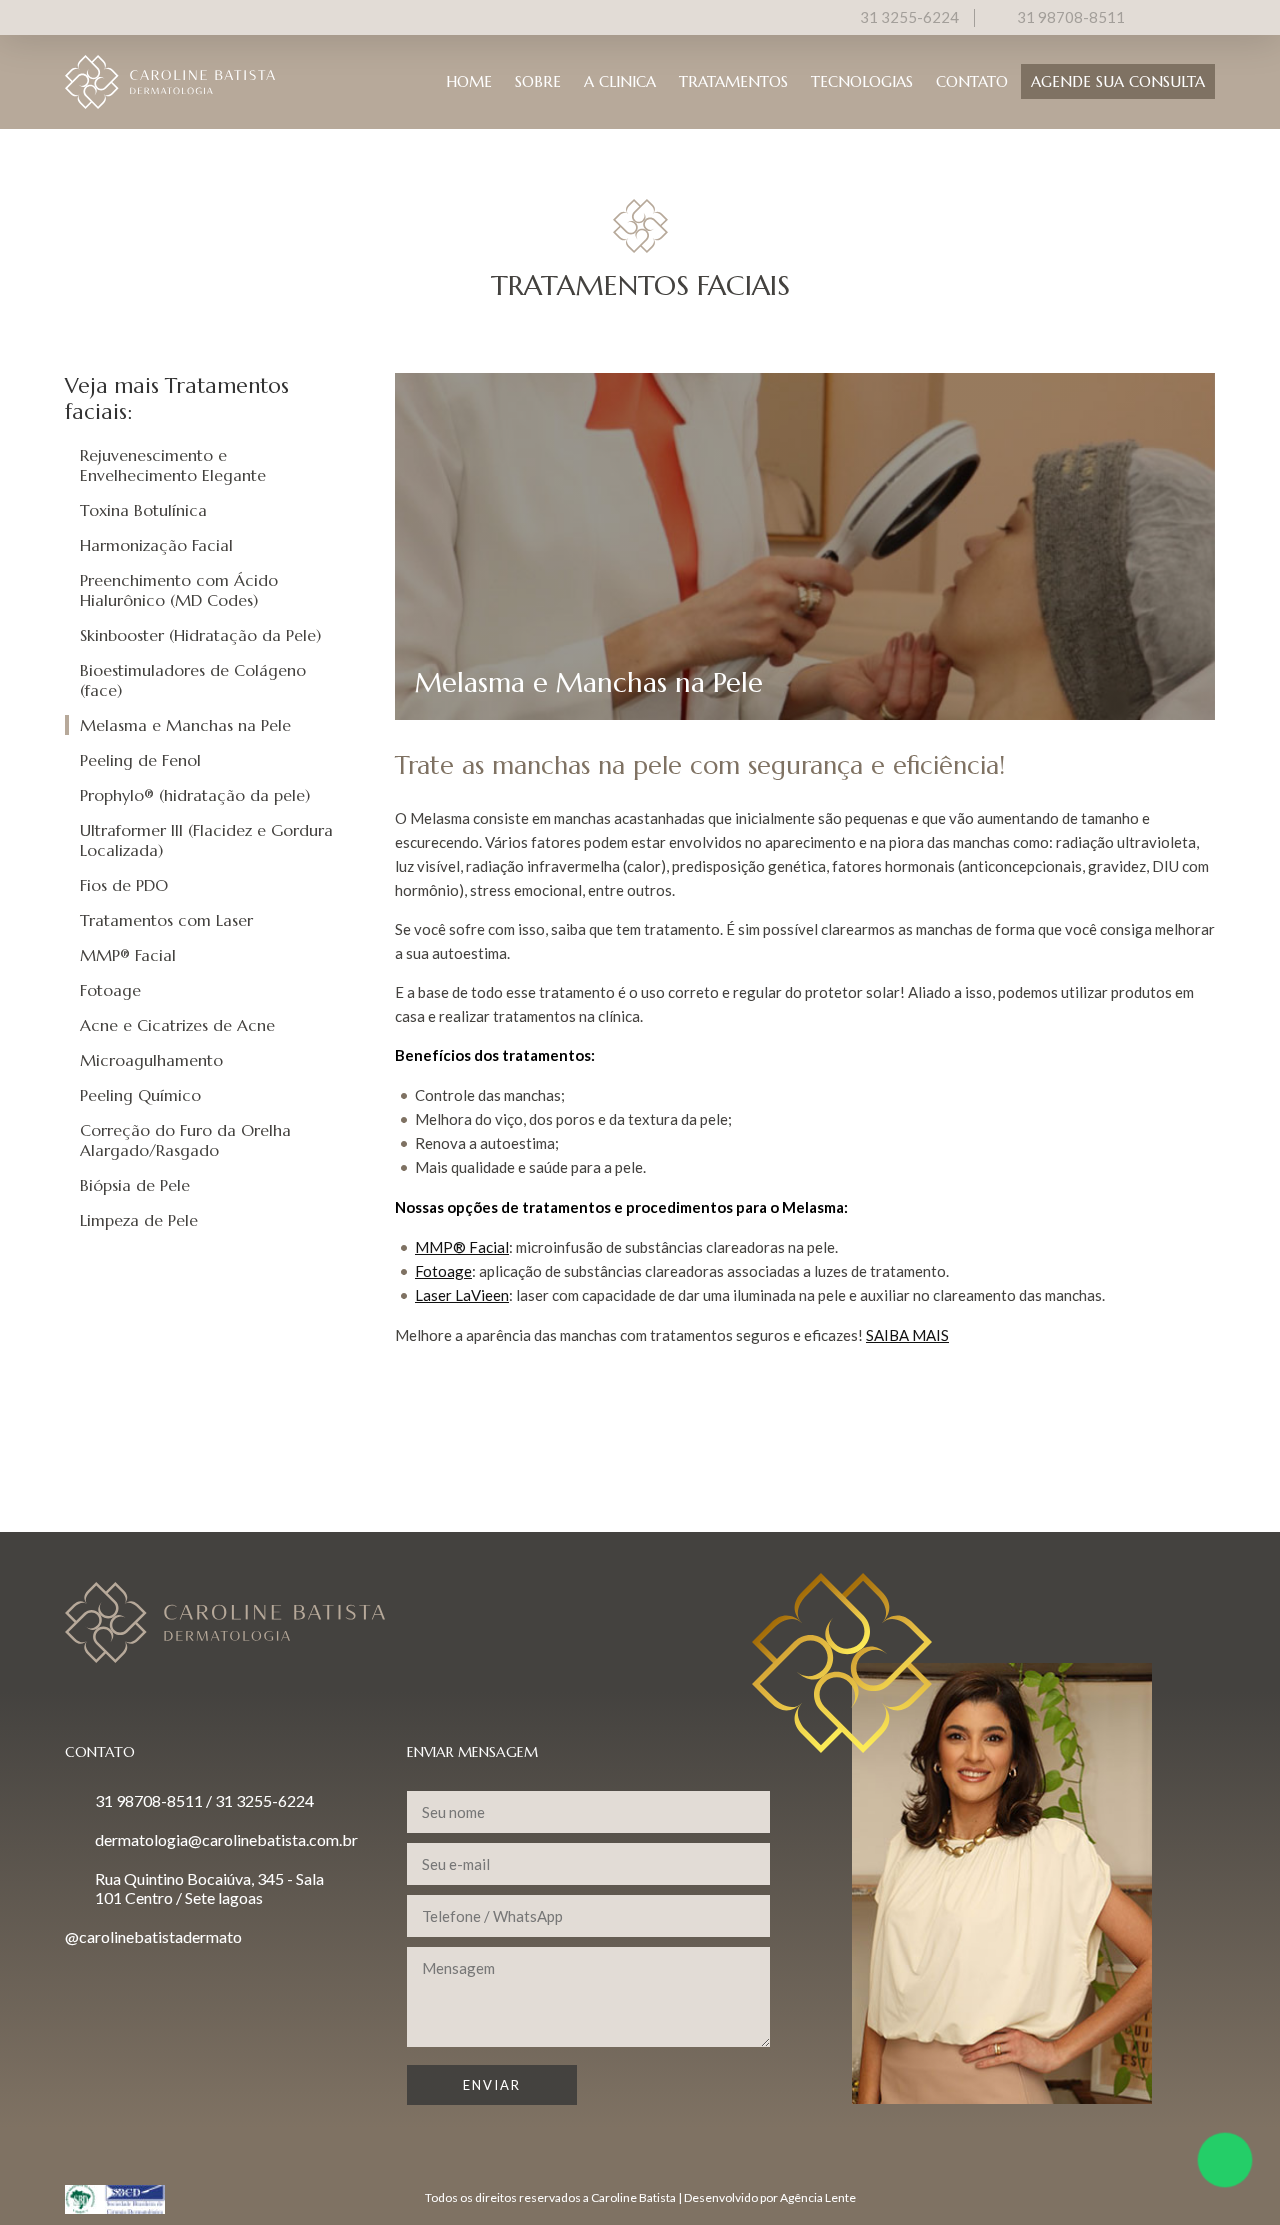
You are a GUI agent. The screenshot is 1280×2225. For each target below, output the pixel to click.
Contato (972, 81)
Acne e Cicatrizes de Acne (177, 1025)
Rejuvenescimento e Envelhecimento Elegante (173, 465)
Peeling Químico (140, 1095)
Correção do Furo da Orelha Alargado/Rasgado (185, 1140)
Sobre (538, 81)
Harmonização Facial (156, 545)
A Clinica (620, 81)
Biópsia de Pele (135, 1185)
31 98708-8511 (1071, 17)
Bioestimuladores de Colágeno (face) (193, 680)
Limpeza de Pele (139, 1220)
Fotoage (110, 990)
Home (469, 81)
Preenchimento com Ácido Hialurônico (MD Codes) (179, 590)
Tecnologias (862, 81)
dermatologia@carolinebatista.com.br (226, 1839)
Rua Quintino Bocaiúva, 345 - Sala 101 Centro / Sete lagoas (209, 1888)
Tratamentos (733, 81)
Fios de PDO (124, 885)
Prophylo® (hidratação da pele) (195, 795)
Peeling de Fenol (140, 760)
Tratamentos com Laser (166, 920)
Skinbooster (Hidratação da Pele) (200, 635)
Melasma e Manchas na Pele (185, 725)
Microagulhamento (151, 1060)
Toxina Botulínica (143, 510)
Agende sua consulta (1118, 81)
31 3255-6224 (909, 17)
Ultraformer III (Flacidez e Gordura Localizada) (206, 840)
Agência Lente (818, 2197)
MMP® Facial (128, 955)
